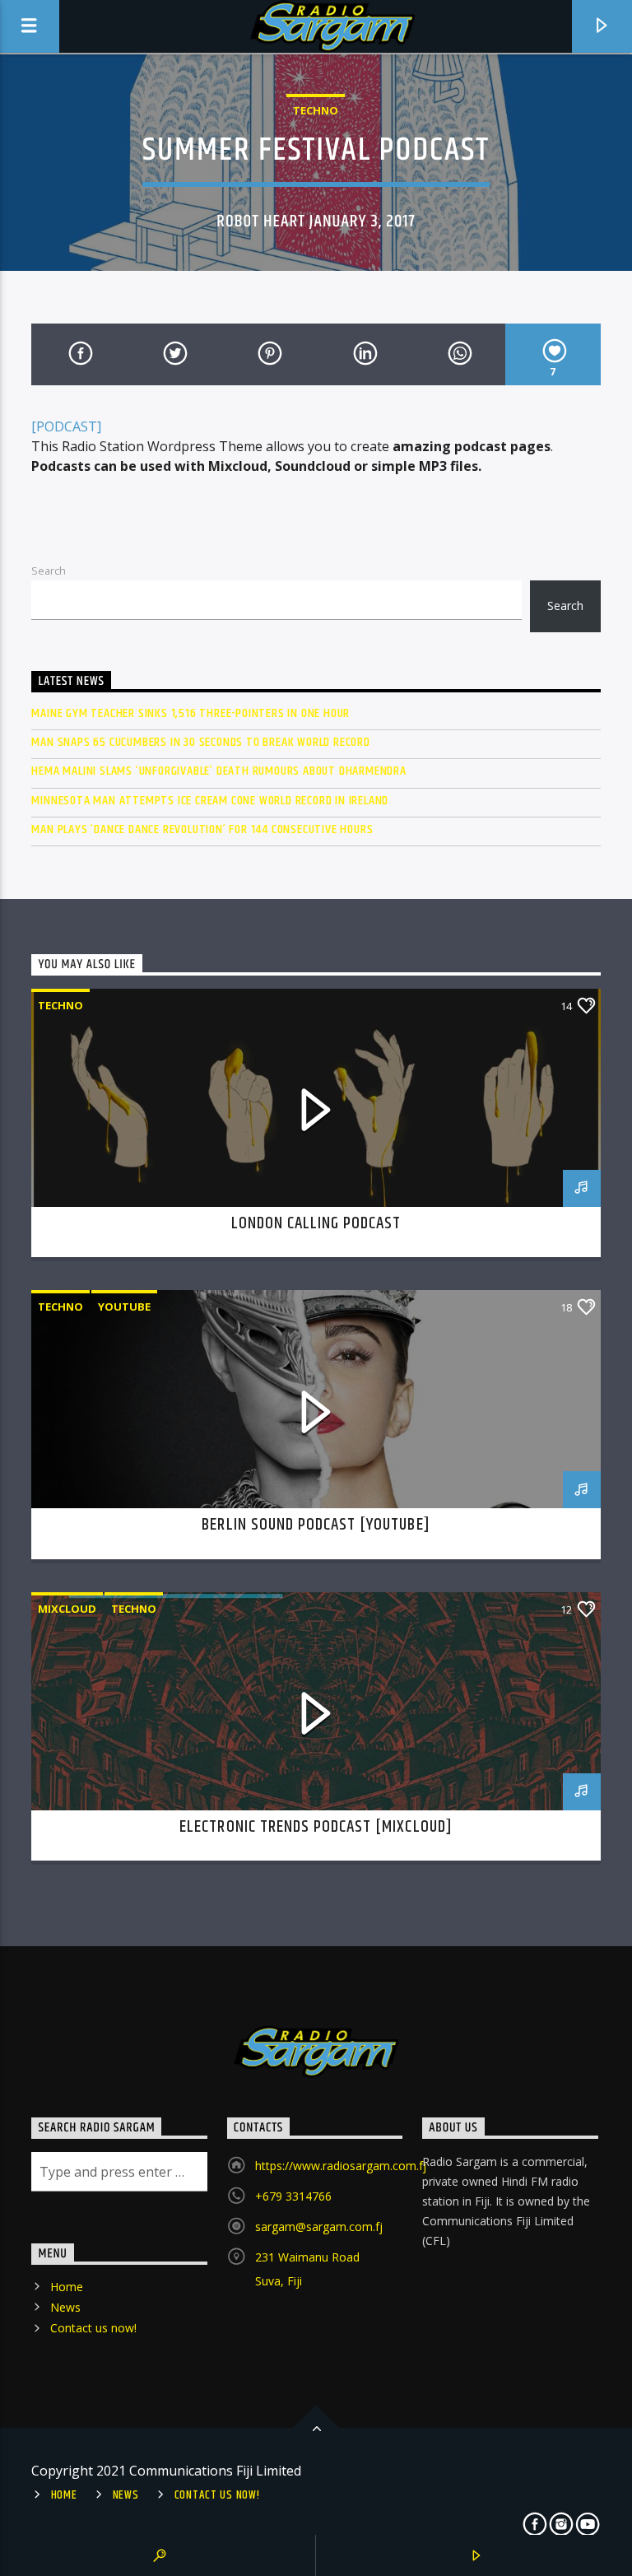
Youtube (124, 1307)
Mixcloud (67, 1609)
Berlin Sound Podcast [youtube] (316, 1525)
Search (49, 571)
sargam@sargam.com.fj (319, 2227)
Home (67, 2287)
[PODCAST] (66, 426)
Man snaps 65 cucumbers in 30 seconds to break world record (200, 742)
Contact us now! (93, 2328)
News (65, 2307)
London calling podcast (316, 1223)
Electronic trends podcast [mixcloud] (316, 1827)
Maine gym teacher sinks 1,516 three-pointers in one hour (191, 713)
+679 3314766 (293, 2196)
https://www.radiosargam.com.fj (341, 2166)
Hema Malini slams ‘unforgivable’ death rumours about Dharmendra (218, 771)
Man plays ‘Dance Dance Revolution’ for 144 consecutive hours (202, 829)
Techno (316, 110)
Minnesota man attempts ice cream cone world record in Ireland (210, 801)
